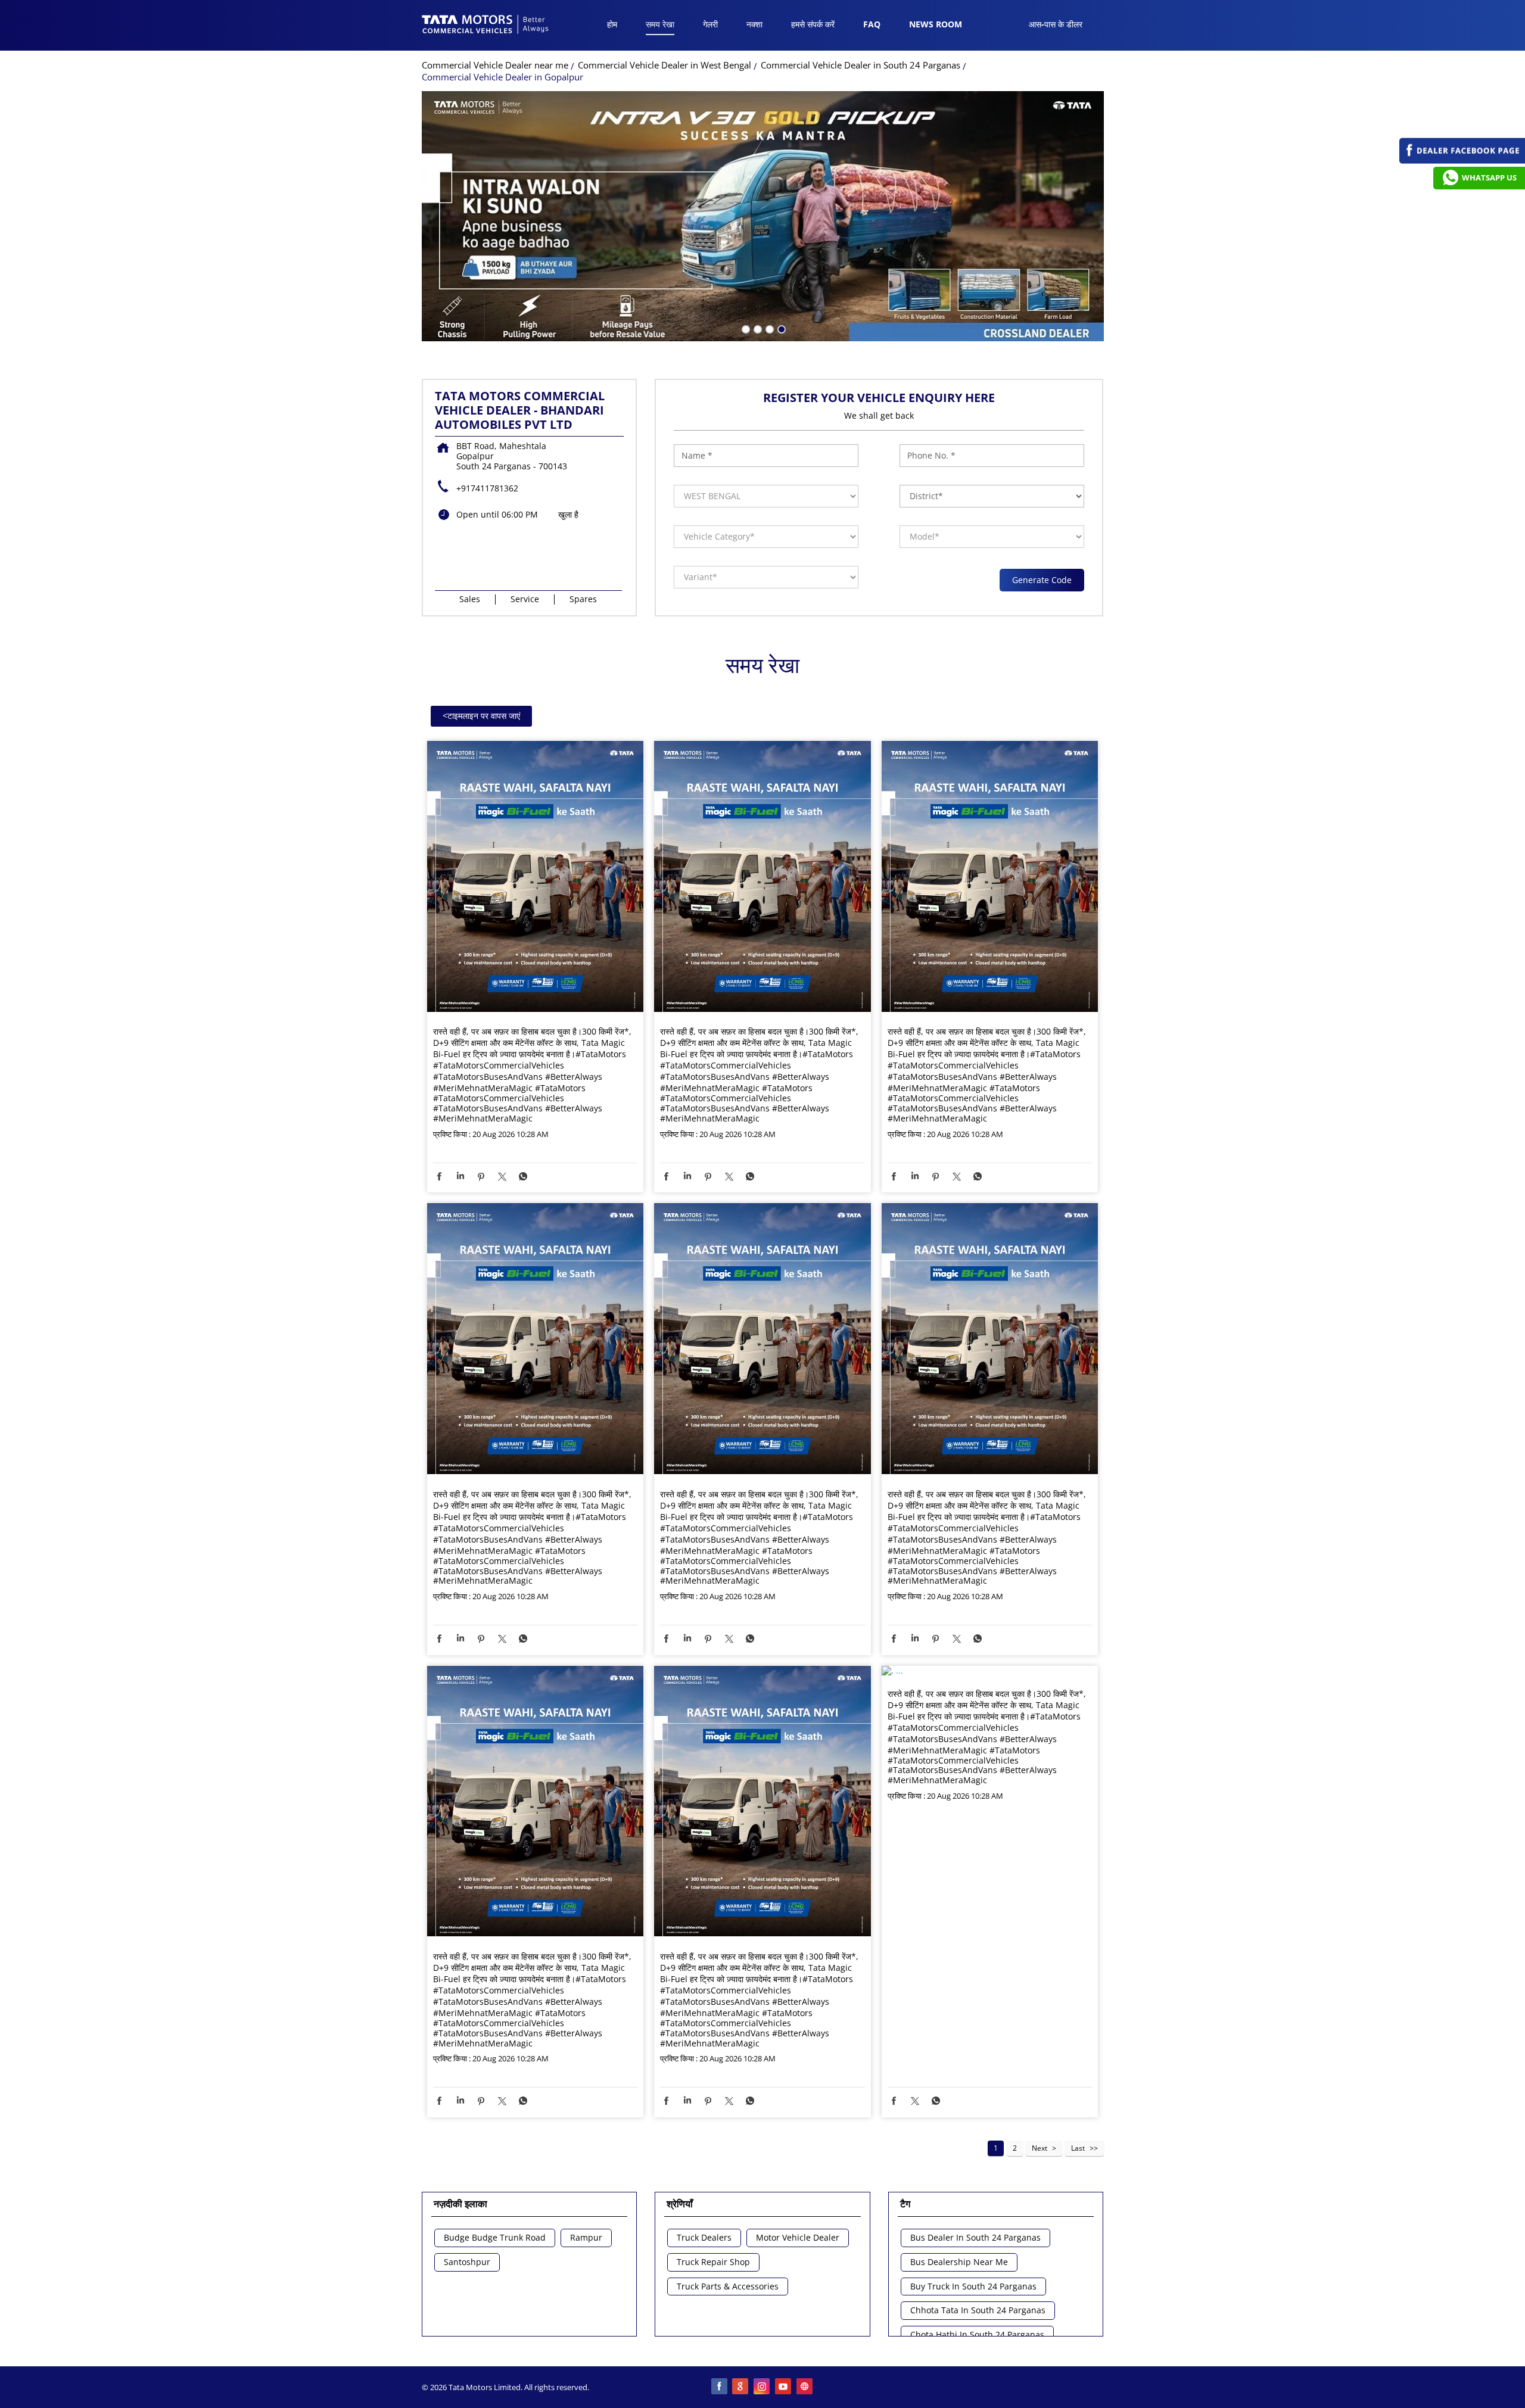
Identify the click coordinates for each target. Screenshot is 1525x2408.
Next (1040, 2148)
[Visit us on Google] (741, 2387)
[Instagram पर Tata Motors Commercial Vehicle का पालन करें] (762, 2387)
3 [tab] (768, 328)
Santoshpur (467, 2262)
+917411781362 (487, 488)
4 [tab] (780, 328)
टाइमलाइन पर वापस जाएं (481, 716)
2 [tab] (757, 328)
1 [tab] (745, 328)
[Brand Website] (805, 2387)
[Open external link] (1462, 161)
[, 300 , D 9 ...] (536, 877)
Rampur (586, 2238)
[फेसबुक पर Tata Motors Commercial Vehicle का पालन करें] (720, 2387)
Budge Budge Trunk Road (495, 2238)
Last (1078, 2148)
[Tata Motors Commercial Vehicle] (485, 26)
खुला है (568, 514)
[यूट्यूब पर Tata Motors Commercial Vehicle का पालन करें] (784, 2387)
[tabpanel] (763, 216)
